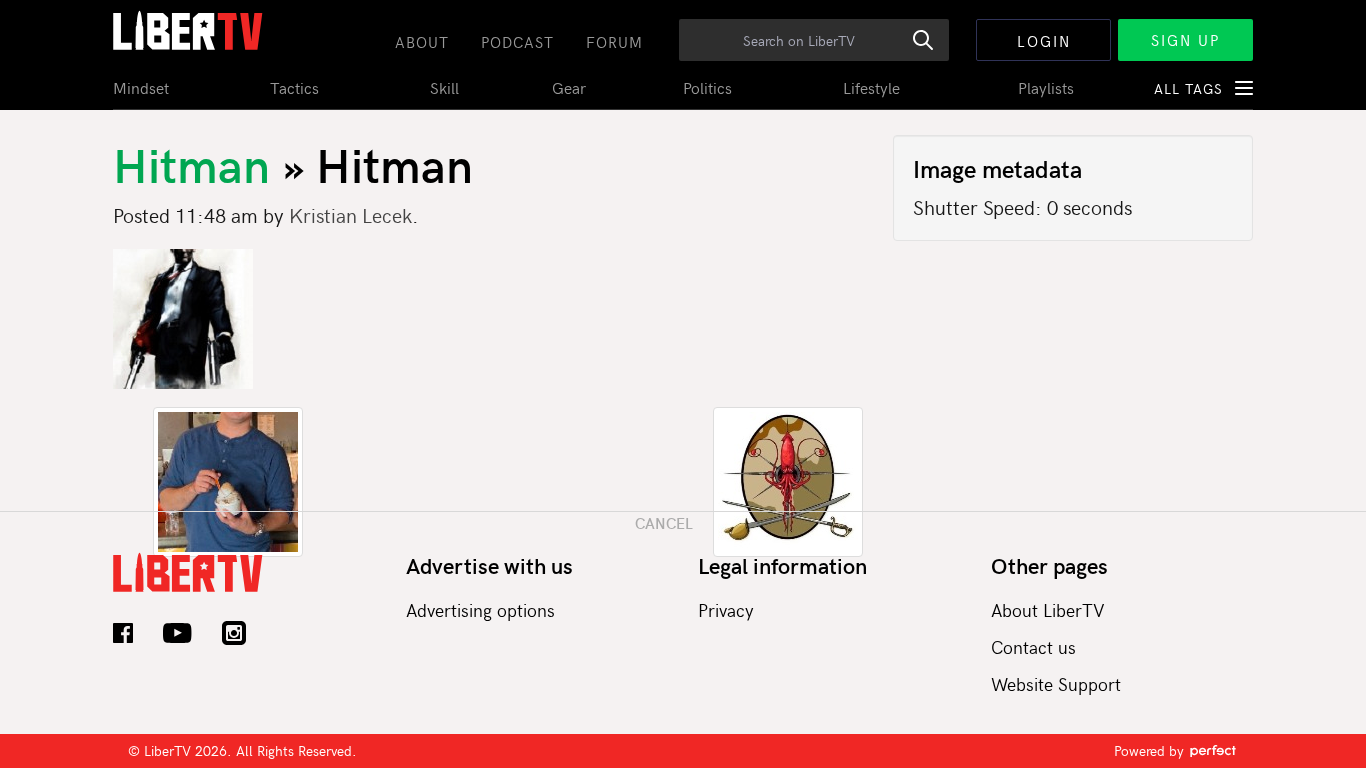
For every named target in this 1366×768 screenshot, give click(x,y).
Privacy (726, 609)
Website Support (1056, 683)
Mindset (141, 87)
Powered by (1151, 750)
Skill (444, 87)
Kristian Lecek (350, 214)
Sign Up (1185, 40)
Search (934, 51)
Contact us (1033, 646)
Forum (614, 42)
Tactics (294, 87)
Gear (569, 87)
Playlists (1046, 87)
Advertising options (480, 609)
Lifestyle (871, 87)
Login (1044, 41)
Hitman (197, 163)
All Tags (1188, 88)
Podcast (517, 42)
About (422, 42)
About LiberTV (1048, 609)
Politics (707, 87)
